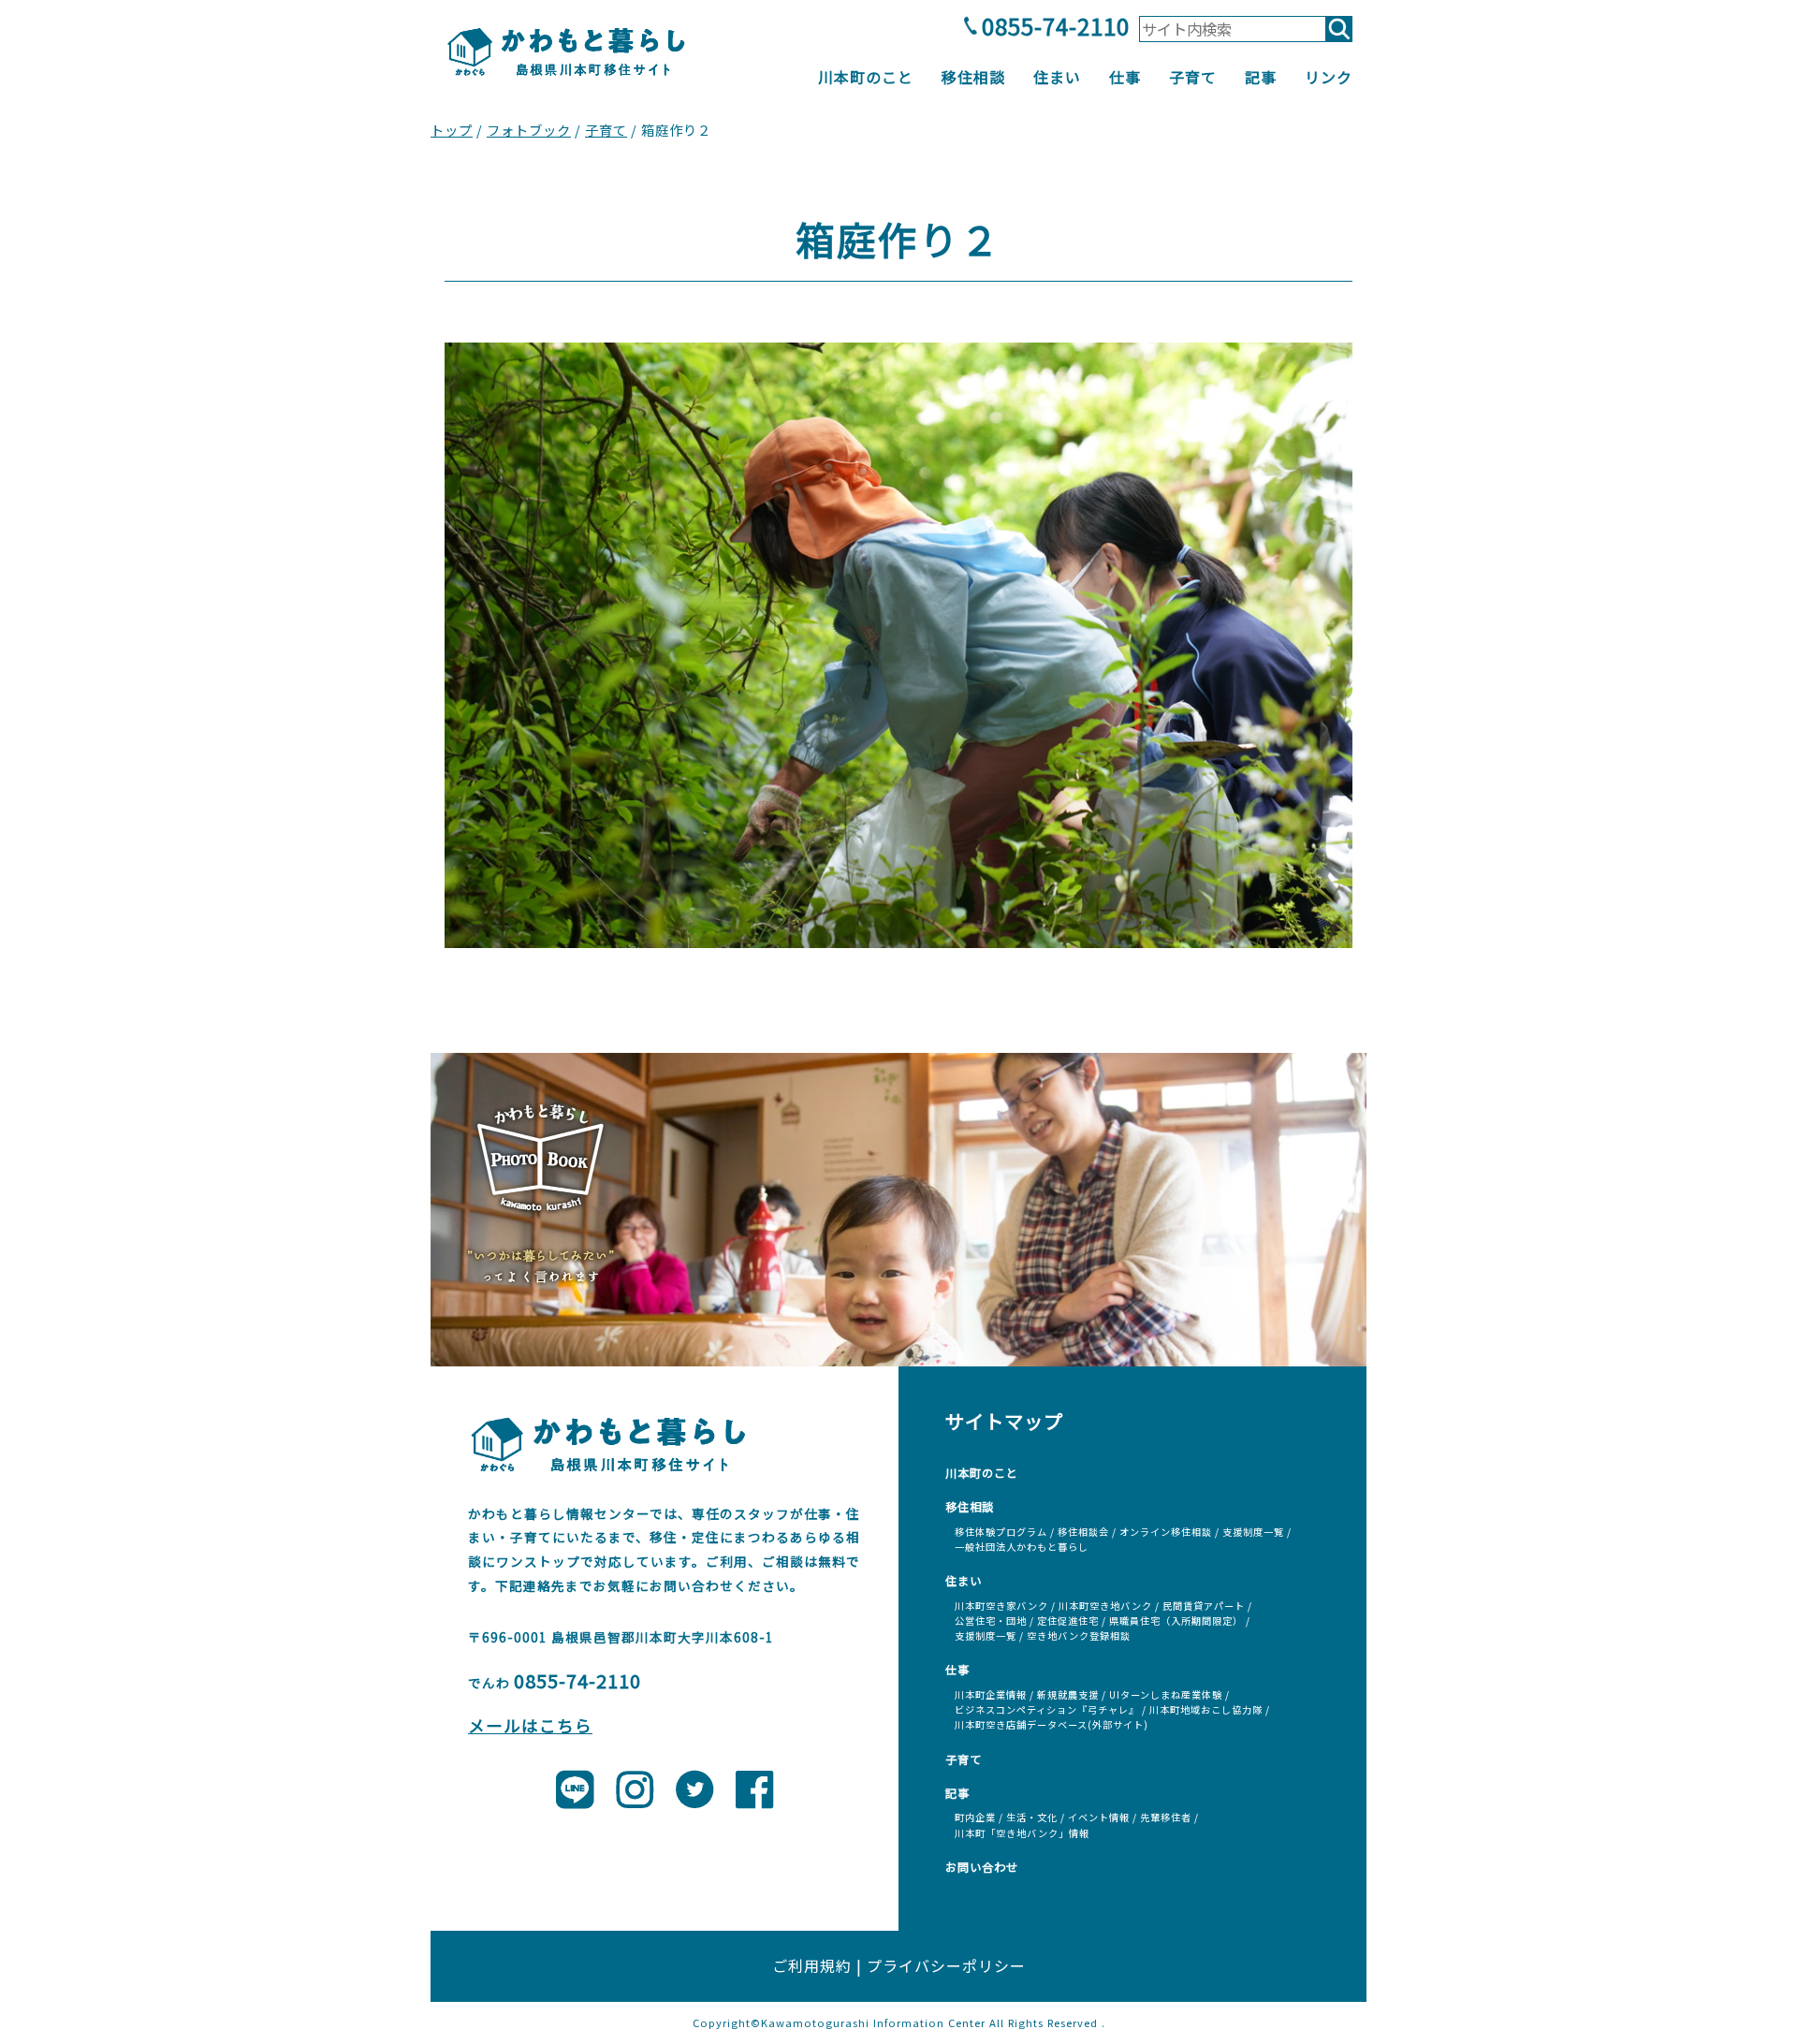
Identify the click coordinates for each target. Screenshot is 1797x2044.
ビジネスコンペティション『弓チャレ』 (1047, 1709)
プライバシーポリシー (946, 1965)
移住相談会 (1083, 1532)
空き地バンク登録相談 (1079, 1635)
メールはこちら (530, 1725)
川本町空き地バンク (1105, 1606)
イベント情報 (1099, 1817)
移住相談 (973, 77)
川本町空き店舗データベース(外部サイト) (1052, 1724)
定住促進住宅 (1068, 1621)
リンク (1329, 77)
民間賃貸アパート (1204, 1606)
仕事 (1125, 77)
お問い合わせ (982, 1867)
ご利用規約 (812, 1965)
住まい (1057, 77)
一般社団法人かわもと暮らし (1022, 1547)
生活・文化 (1032, 1817)
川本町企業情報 (991, 1694)
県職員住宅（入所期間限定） (1176, 1621)
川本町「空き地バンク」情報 (1022, 1833)
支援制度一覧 (1253, 1532)
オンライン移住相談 (1166, 1532)
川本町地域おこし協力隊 (1206, 1709)
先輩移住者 (1166, 1817)
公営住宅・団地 (991, 1621)
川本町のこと (866, 77)
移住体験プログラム (1001, 1532)
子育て (1193, 77)
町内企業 (975, 1817)
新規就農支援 (1068, 1694)
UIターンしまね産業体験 (1166, 1694)
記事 (1261, 77)
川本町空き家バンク (1001, 1606)
